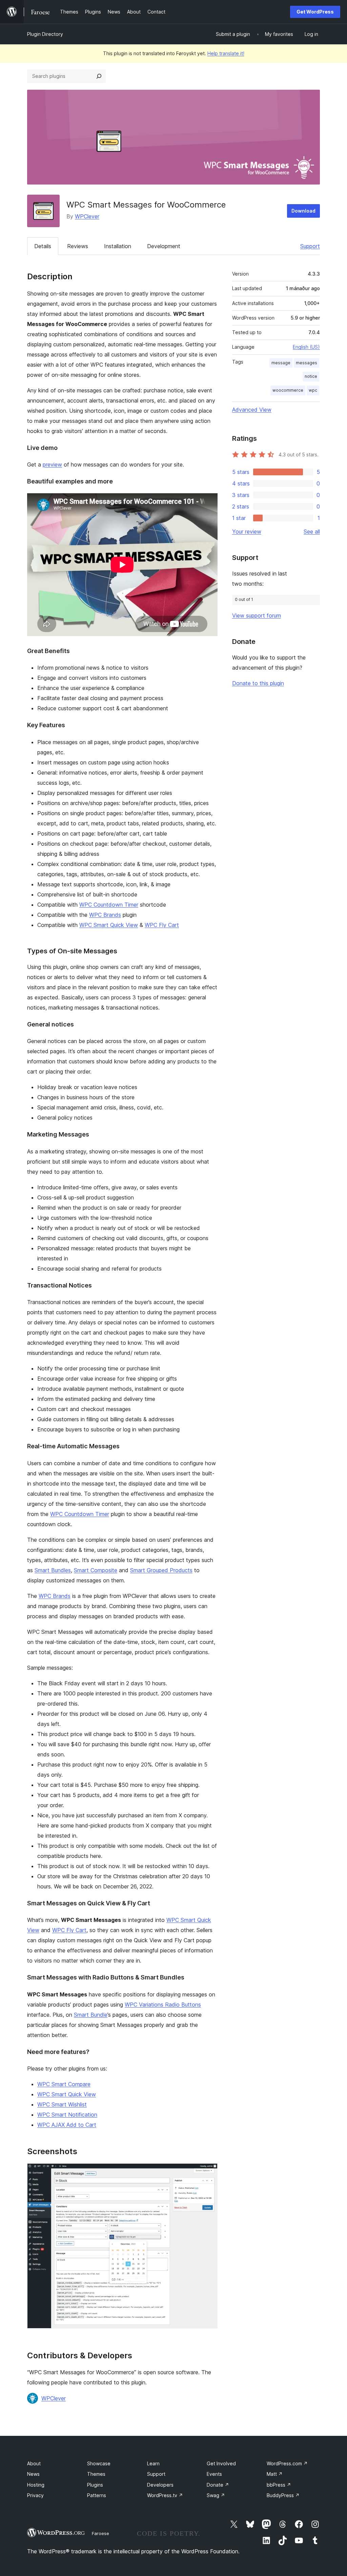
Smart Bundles (53, 1570)
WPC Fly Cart (162, 925)
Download (303, 211)
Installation (118, 246)
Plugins (95, 2485)
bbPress (279, 2485)
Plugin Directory (45, 34)
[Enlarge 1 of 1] (208, 2172)
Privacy (35, 2495)
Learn (153, 2463)
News (33, 2474)
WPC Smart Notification (67, 2115)
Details (43, 246)
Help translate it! (226, 53)
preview (52, 464)
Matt (275, 2474)
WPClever (87, 216)
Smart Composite (96, 1570)
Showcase (99, 2463)
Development (164, 246)
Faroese (100, 2533)
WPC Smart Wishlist (62, 2104)
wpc (313, 390)
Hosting (36, 2485)
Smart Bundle (91, 2015)
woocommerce (288, 390)
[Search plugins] (99, 76)
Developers (160, 2485)
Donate (218, 2485)
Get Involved (221, 2463)
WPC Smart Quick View (109, 925)
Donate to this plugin (258, 683)
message (281, 363)
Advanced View (252, 410)
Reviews (78, 246)
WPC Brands (105, 915)
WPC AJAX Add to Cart (67, 2125)
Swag (216, 2495)
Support (310, 246)
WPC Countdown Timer (109, 905)
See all (312, 532)
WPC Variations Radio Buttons (163, 2005)
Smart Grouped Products (161, 1570)
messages (307, 363)
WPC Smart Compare (64, 2084)
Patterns (97, 2495)
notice (311, 376)
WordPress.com (287, 2463)
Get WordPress (315, 12)
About (34, 2463)
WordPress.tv (165, 2495)
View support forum (257, 615)
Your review (247, 532)
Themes (96, 2474)
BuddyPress (283, 2495)
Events (214, 2474)
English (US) (306, 347)
